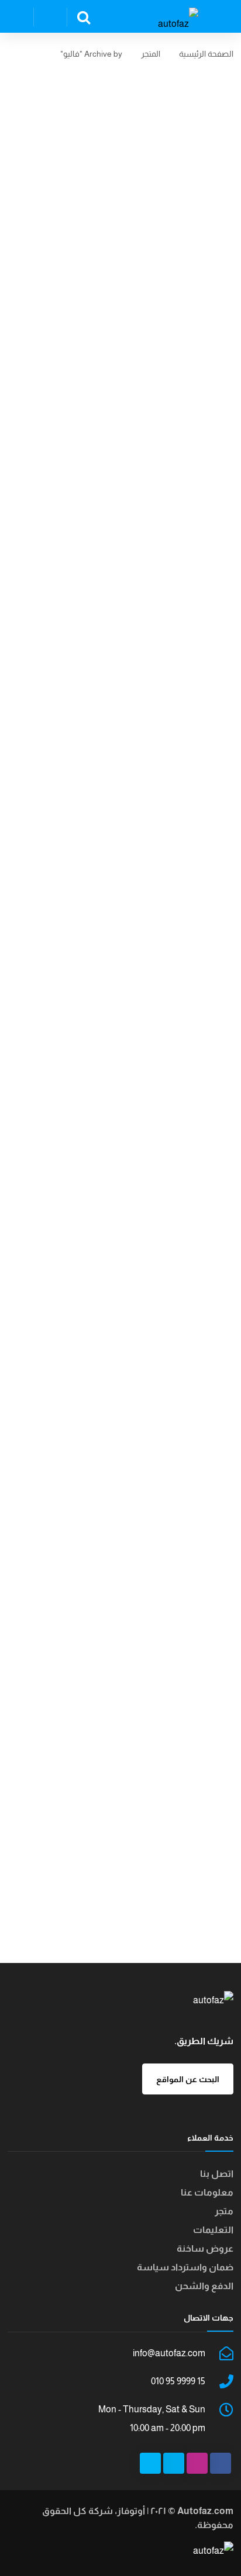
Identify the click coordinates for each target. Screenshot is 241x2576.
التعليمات (213, 2230)
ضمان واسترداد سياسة (185, 2267)
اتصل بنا (217, 2174)
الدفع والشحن (204, 2286)
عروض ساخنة (205, 2248)
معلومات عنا (207, 2192)
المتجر (151, 54)
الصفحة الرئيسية (206, 54)
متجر (224, 2211)
